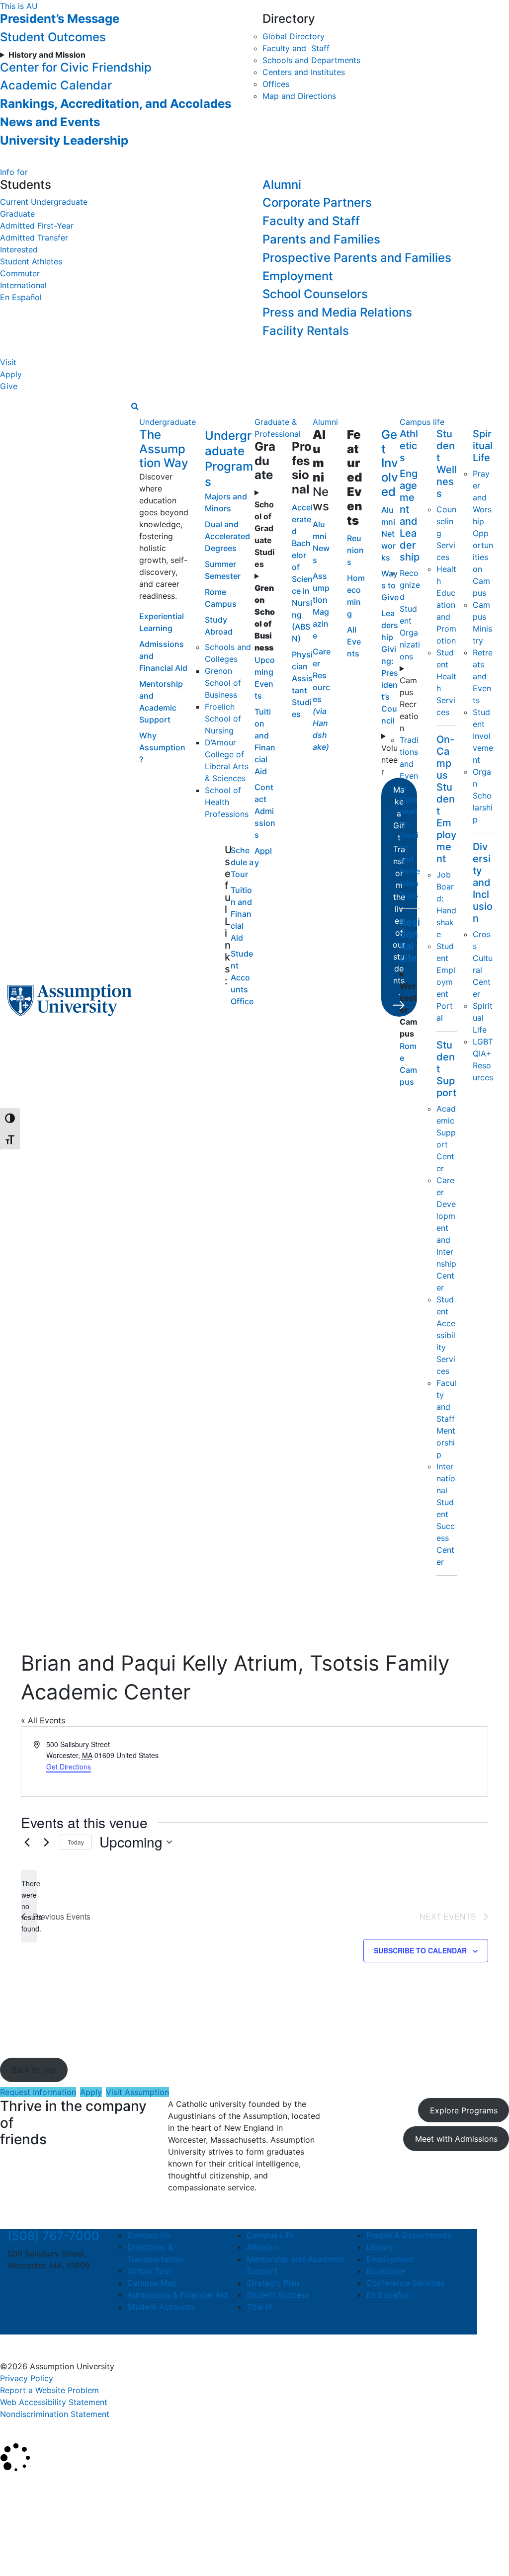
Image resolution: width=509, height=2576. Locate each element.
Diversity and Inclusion (483, 883)
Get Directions (69, 1767)
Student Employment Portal (446, 982)
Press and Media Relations (337, 312)
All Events (354, 642)
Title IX (259, 2307)
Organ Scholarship (483, 796)
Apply (11, 374)
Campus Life (270, 2235)
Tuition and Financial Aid (241, 914)
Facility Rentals (306, 331)
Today (76, 1842)
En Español (21, 297)
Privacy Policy (27, 2378)
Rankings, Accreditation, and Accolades (116, 104)
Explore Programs (464, 2110)
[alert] (29, 1906)
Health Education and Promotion (446, 605)
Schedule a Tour (242, 862)
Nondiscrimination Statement (55, 2414)
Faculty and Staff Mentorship (446, 1419)
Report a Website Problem (49, 2390)
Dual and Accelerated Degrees (227, 536)
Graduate (17, 214)
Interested (19, 249)
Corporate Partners (317, 202)
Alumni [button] (325, 422)
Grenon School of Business (223, 683)
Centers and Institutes (304, 72)
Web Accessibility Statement (54, 2402)
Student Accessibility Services (446, 1335)
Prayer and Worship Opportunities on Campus (483, 533)
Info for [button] (14, 172)
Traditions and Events (409, 764)
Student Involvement (483, 736)
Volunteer (389, 760)
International (23, 285)
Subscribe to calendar (420, 1950)
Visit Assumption (137, 2092)
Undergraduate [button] (168, 422)
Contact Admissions (265, 811)
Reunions (355, 550)
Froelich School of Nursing (223, 719)
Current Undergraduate (44, 202)
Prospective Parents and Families (357, 258)
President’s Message (60, 19)
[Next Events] (46, 1842)
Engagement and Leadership (410, 515)
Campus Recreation (409, 704)
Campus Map (152, 2283)
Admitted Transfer (34, 238)
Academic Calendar (56, 85)
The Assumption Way (164, 449)
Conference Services (405, 2283)
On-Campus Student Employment (446, 799)
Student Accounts (161, 2307)
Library (380, 2247)
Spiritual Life (483, 446)
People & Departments (409, 2235)
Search (21, 2543)
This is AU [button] (19, 6)
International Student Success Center (446, 1514)
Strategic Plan (273, 2283)
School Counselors (315, 294)
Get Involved (390, 463)
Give (9, 386)
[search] (135, 406)
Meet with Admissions (456, 2139)
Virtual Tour (149, 2271)
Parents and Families (321, 239)
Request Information (38, 2092)
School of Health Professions (227, 802)
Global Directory (294, 36)
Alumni (282, 185)
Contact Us (149, 2235)
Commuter (20, 273)
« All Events (43, 1720)
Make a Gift (399, 891)
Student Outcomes (53, 37)
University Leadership (64, 140)
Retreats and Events (483, 676)
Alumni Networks (388, 534)
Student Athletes (31, 261)
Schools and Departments (311, 60)
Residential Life (410, 940)
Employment (298, 276)
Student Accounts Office (242, 977)
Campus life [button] (422, 422)
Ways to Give (390, 585)
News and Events (50, 122)
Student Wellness (447, 464)
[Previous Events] (27, 1842)
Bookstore (386, 2271)
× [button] (11, 2488)
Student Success (278, 2295)
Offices (276, 84)
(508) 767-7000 (53, 2236)
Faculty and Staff (296, 48)
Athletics (409, 446)
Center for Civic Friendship (76, 67)
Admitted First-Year (37, 226)
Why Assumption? (162, 747)
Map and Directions (299, 96)
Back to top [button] (34, 2070)
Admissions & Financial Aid (177, 2295)
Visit (8, 362)
